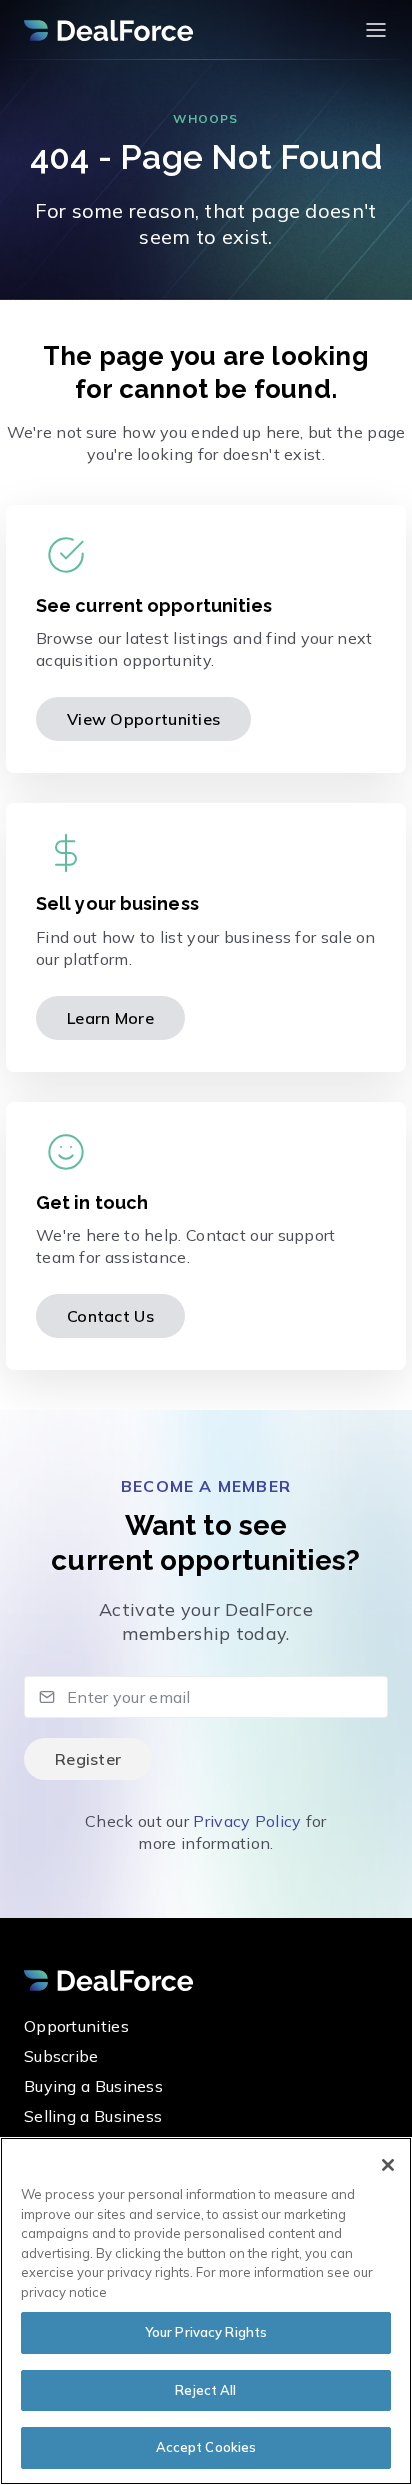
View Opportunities (143, 719)
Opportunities (76, 2026)
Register (88, 1759)
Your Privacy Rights (206, 2332)
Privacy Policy (247, 1821)
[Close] (388, 2165)
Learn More (110, 1018)
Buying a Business (93, 2086)
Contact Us (110, 1316)
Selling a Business (93, 2116)
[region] (206, 2311)
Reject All (205, 2390)
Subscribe (61, 2056)
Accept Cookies (206, 2447)
